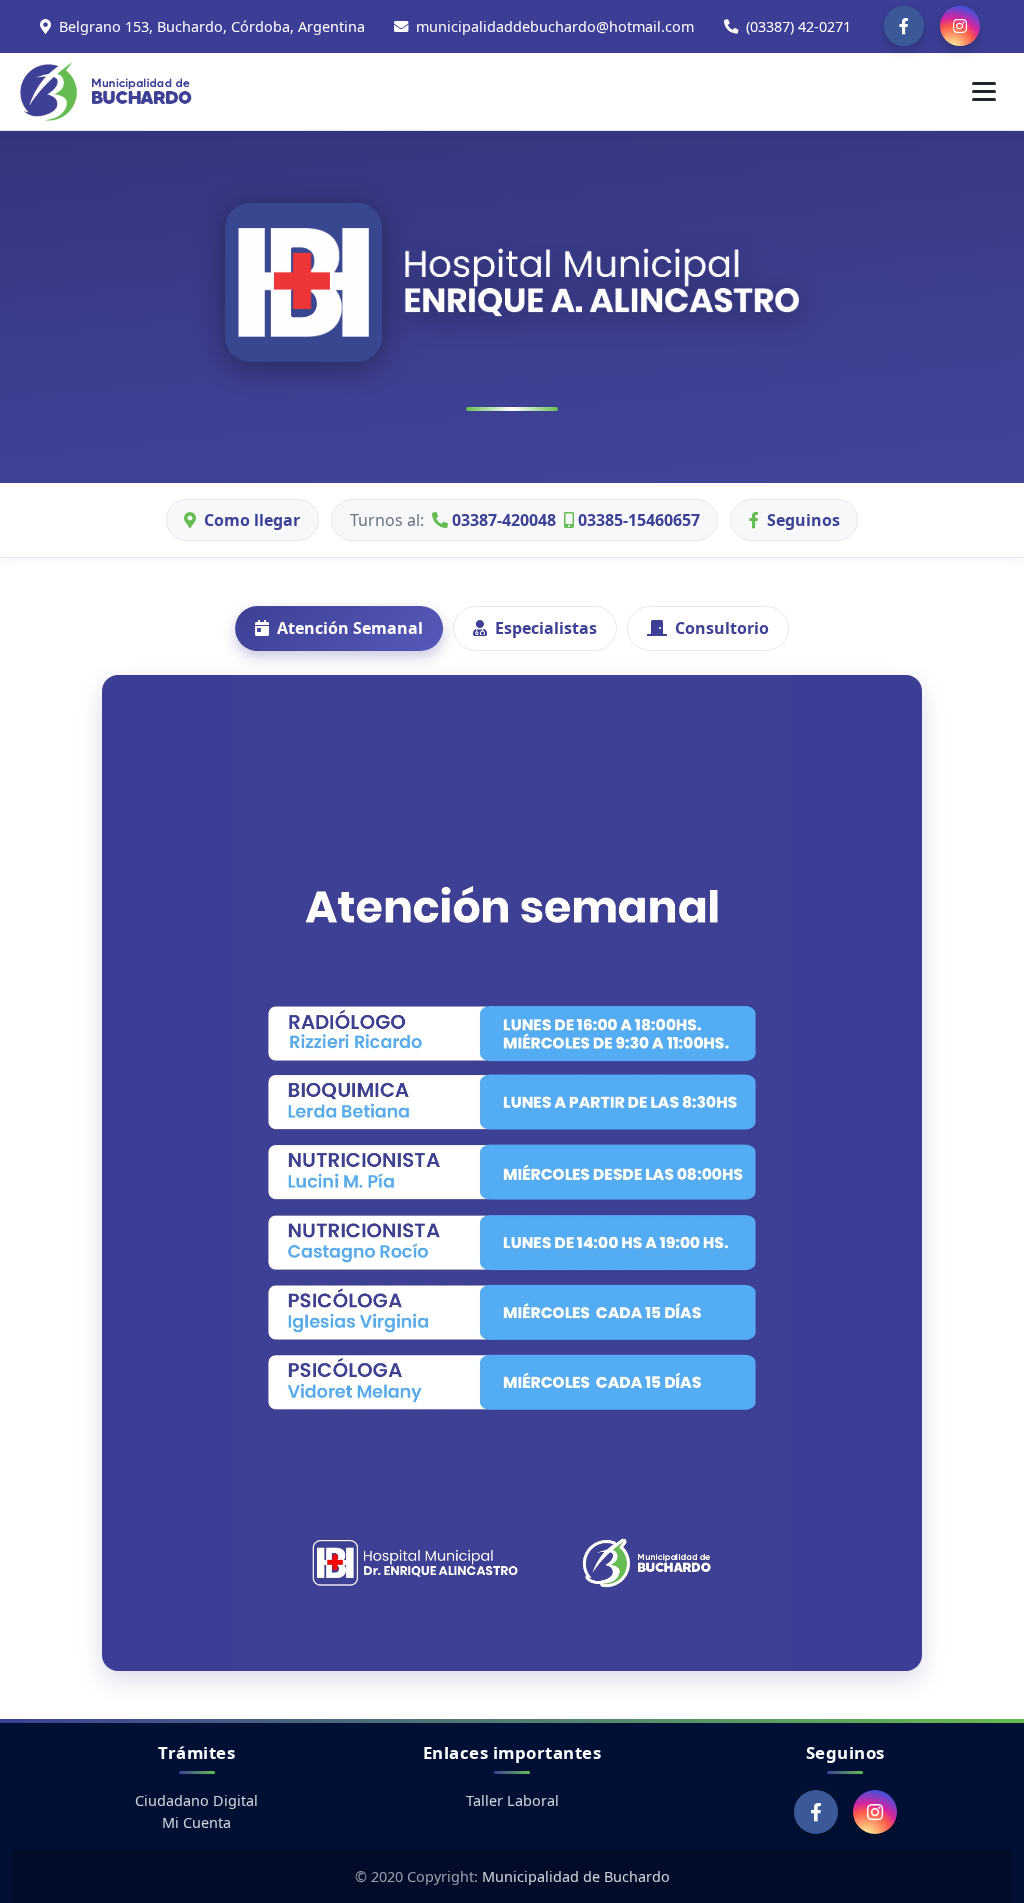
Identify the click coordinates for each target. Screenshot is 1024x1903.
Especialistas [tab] (546, 628)
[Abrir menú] (984, 91)
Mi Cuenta (196, 1822)
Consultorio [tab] (722, 628)
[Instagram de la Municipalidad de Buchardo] (960, 26)
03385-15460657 (637, 520)
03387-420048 (502, 520)
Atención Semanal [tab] (350, 628)
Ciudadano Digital (196, 1800)
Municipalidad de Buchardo (576, 1876)
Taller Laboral (512, 1800)
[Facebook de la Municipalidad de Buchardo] (904, 26)
